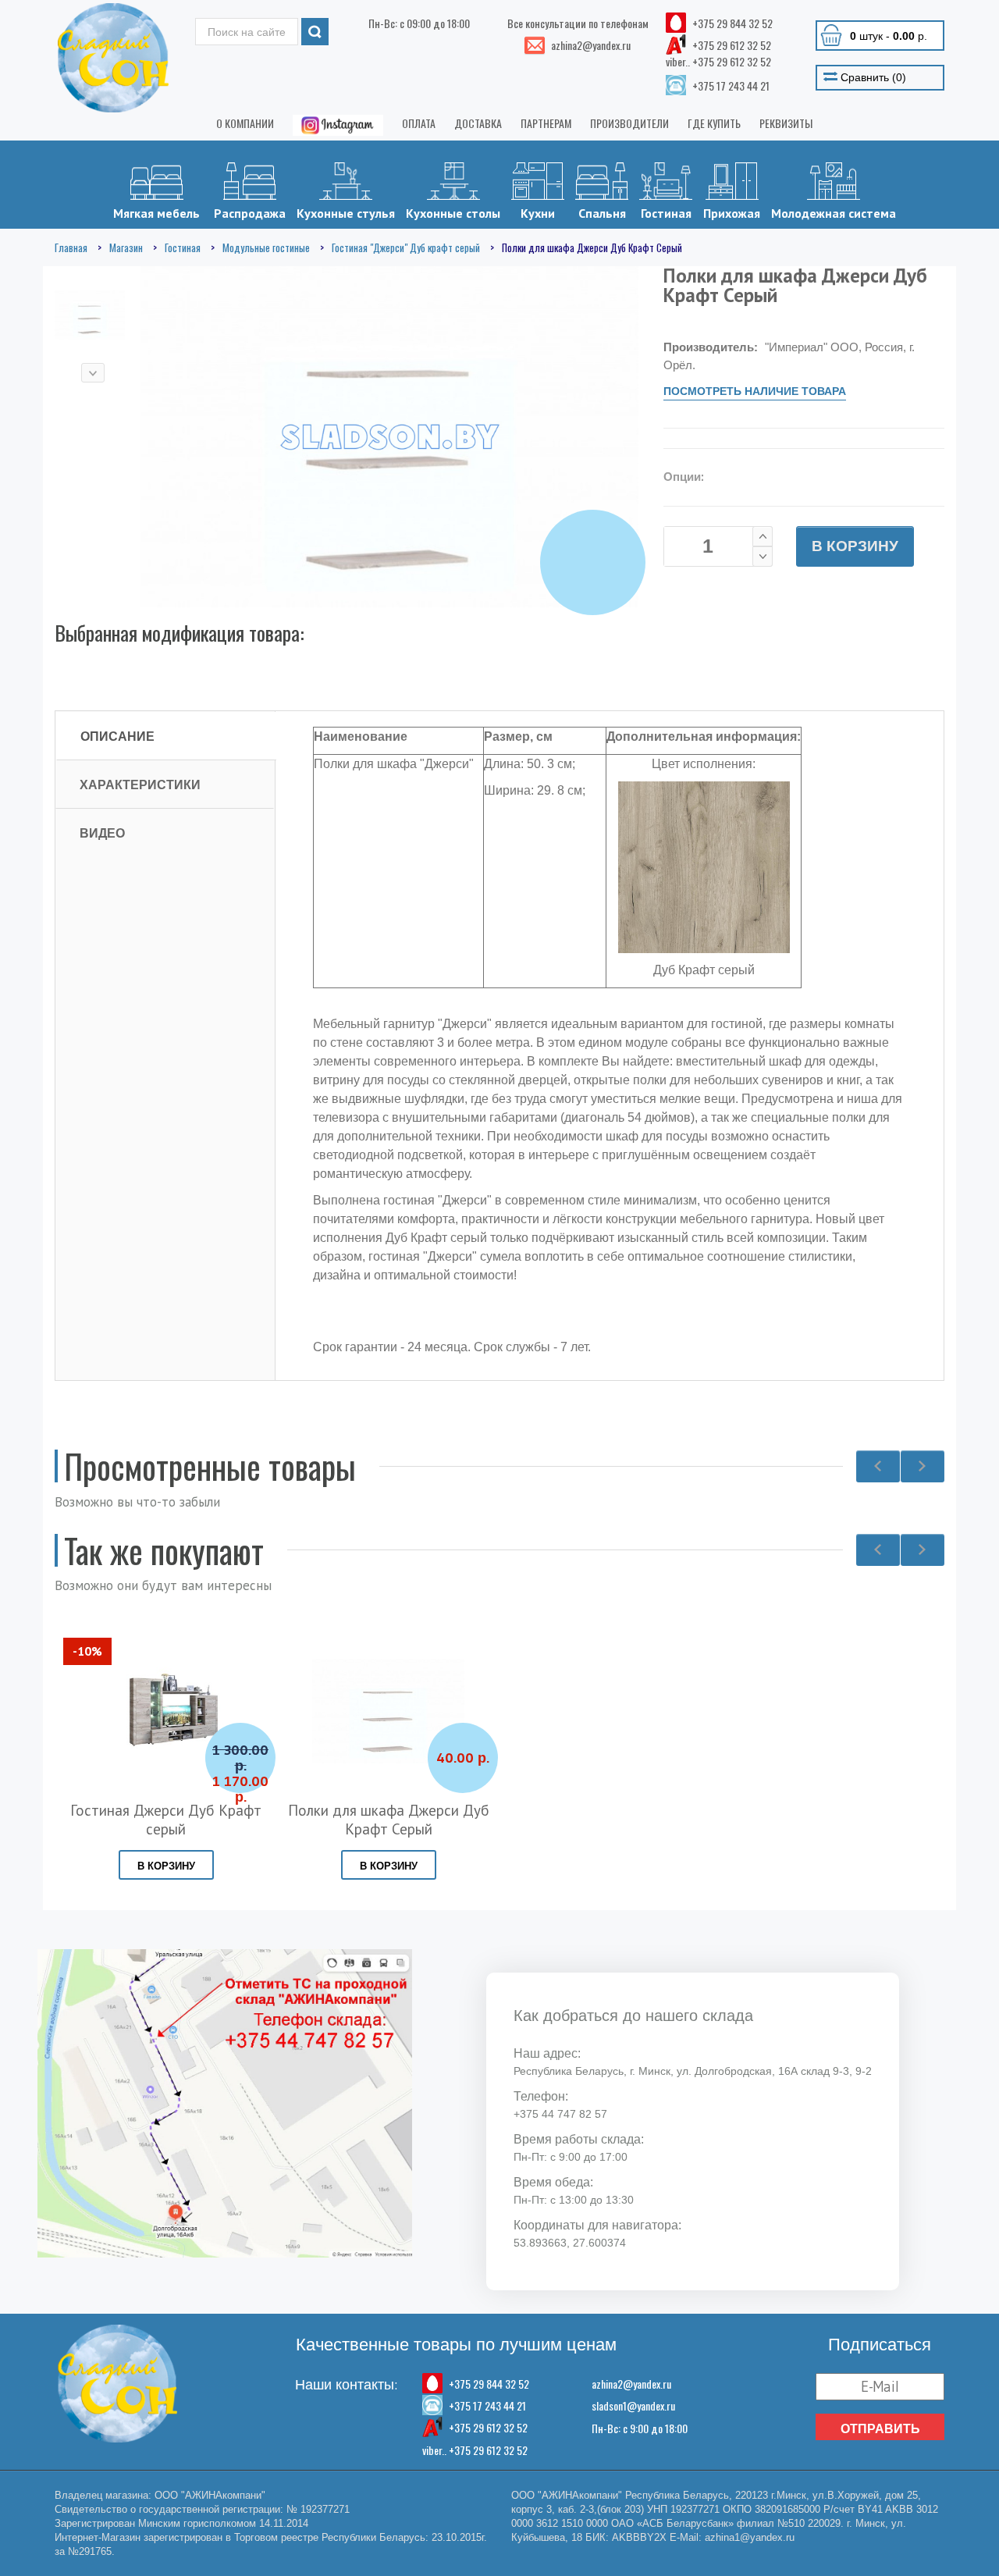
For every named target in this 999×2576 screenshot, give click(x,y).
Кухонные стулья (346, 213)
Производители (629, 123)
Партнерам (546, 123)
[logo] (113, 58)
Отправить (880, 2428)
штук (889, 36)
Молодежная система (834, 213)
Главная (71, 247)
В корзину (855, 546)
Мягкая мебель (156, 213)
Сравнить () (872, 77)
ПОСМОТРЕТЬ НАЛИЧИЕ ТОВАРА (755, 391)
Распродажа (250, 213)
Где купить (714, 123)
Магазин (126, 247)
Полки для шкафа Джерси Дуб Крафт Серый (389, 1820)
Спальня (602, 213)
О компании (245, 123)
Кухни (538, 213)
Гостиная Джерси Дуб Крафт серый (166, 1820)
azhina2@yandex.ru (631, 2384)
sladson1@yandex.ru (633, 2405)
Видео (102, 833)
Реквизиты (786, 123)
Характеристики (140, 785)
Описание (117, 736)
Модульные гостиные (266, 247)
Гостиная (666, 213)
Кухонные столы (453, 213)
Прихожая (732, 213)
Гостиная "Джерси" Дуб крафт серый (406, 247)
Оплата (419, 123)
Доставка (478, 123)
